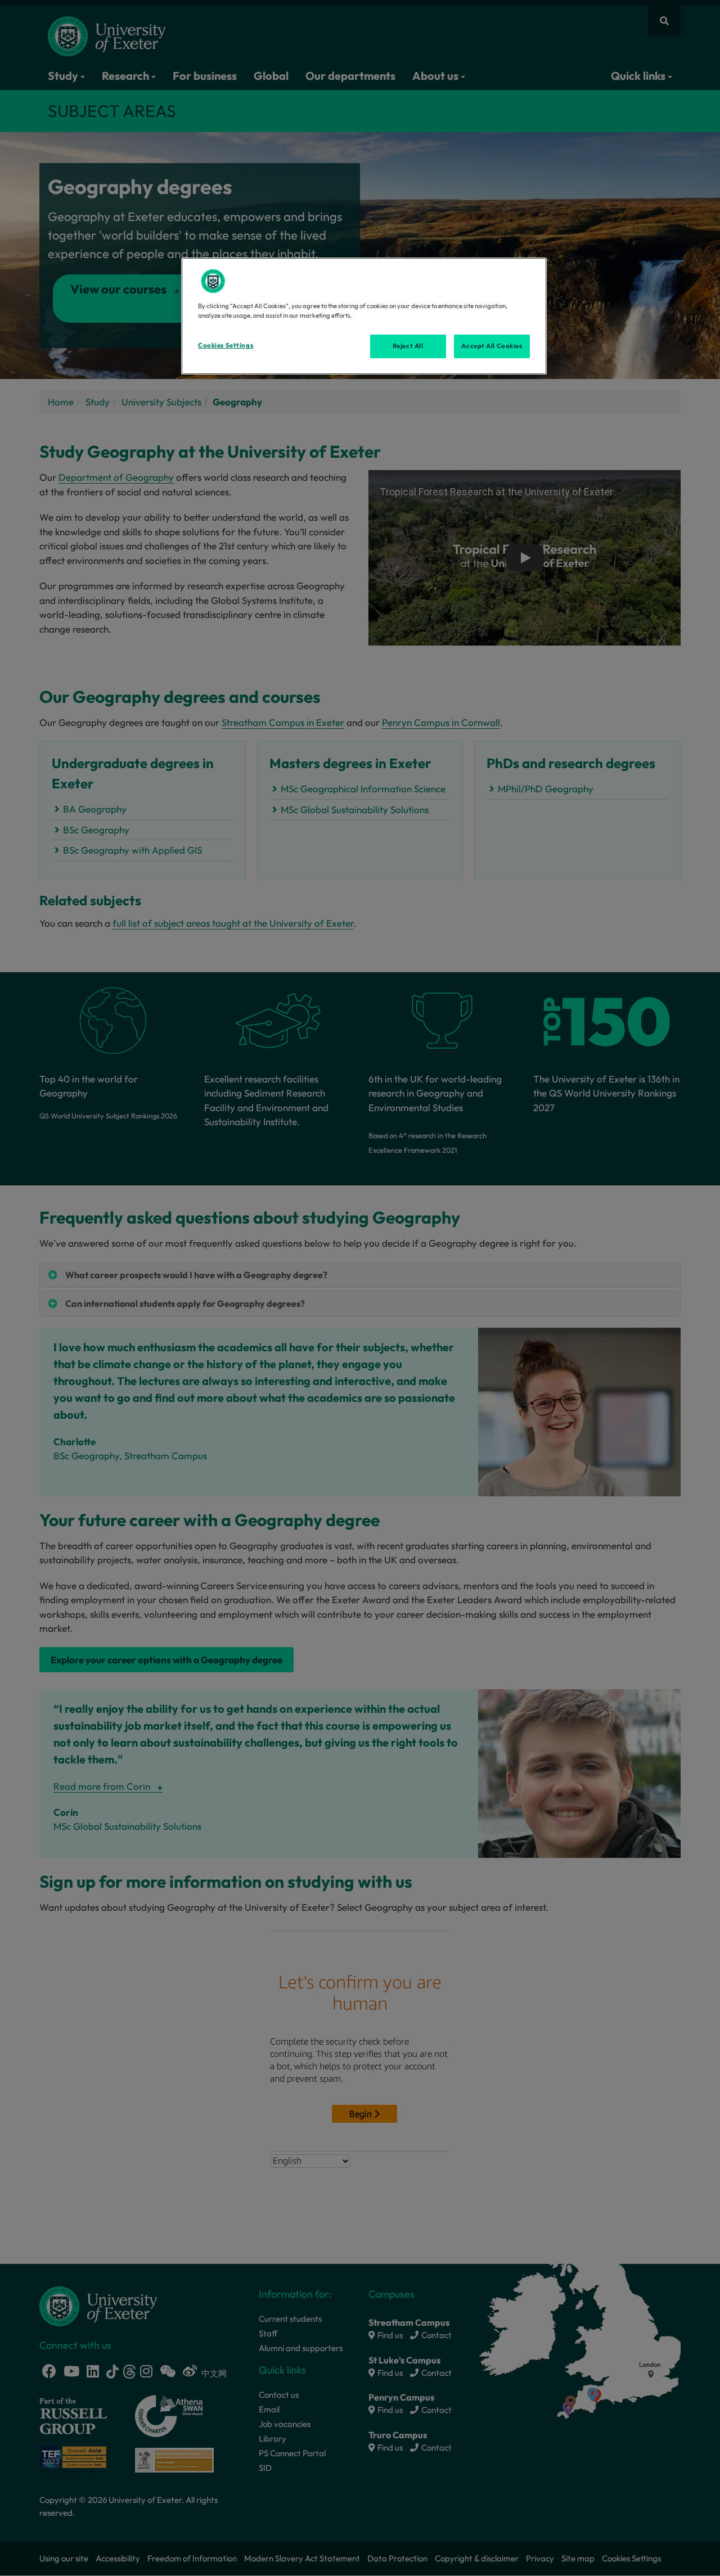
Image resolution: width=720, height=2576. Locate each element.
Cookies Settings (226, 345)
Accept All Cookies (492, 346)
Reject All (408, 346)
